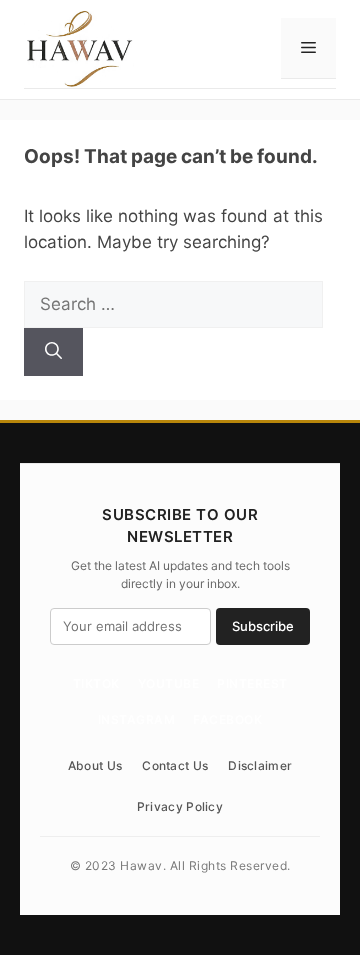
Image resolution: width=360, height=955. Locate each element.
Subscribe (263, 626)
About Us (95, 765)
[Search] (53, 352)
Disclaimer (260, 765)
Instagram (137, 719)
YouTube (169, 683)
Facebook (227, 719)
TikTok (96, 683)
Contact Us (175, 765)
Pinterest (252, 683)
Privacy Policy (180, 806)
